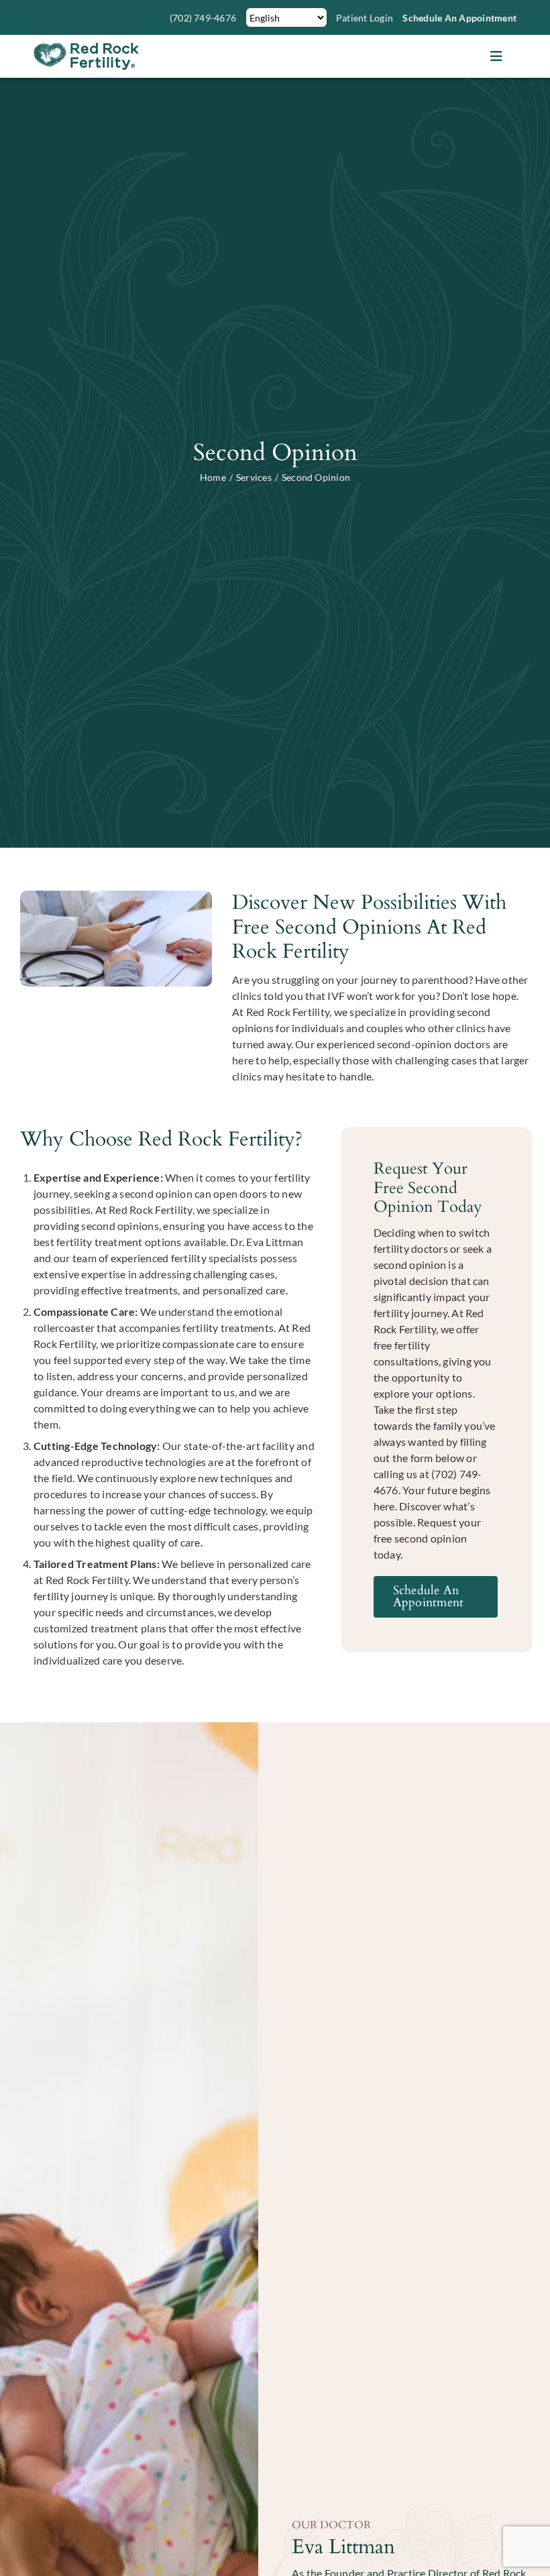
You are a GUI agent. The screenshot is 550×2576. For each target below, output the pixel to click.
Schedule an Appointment (459, 18)
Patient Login (365, 18)
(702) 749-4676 (203, 18)
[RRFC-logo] (86, 48)
